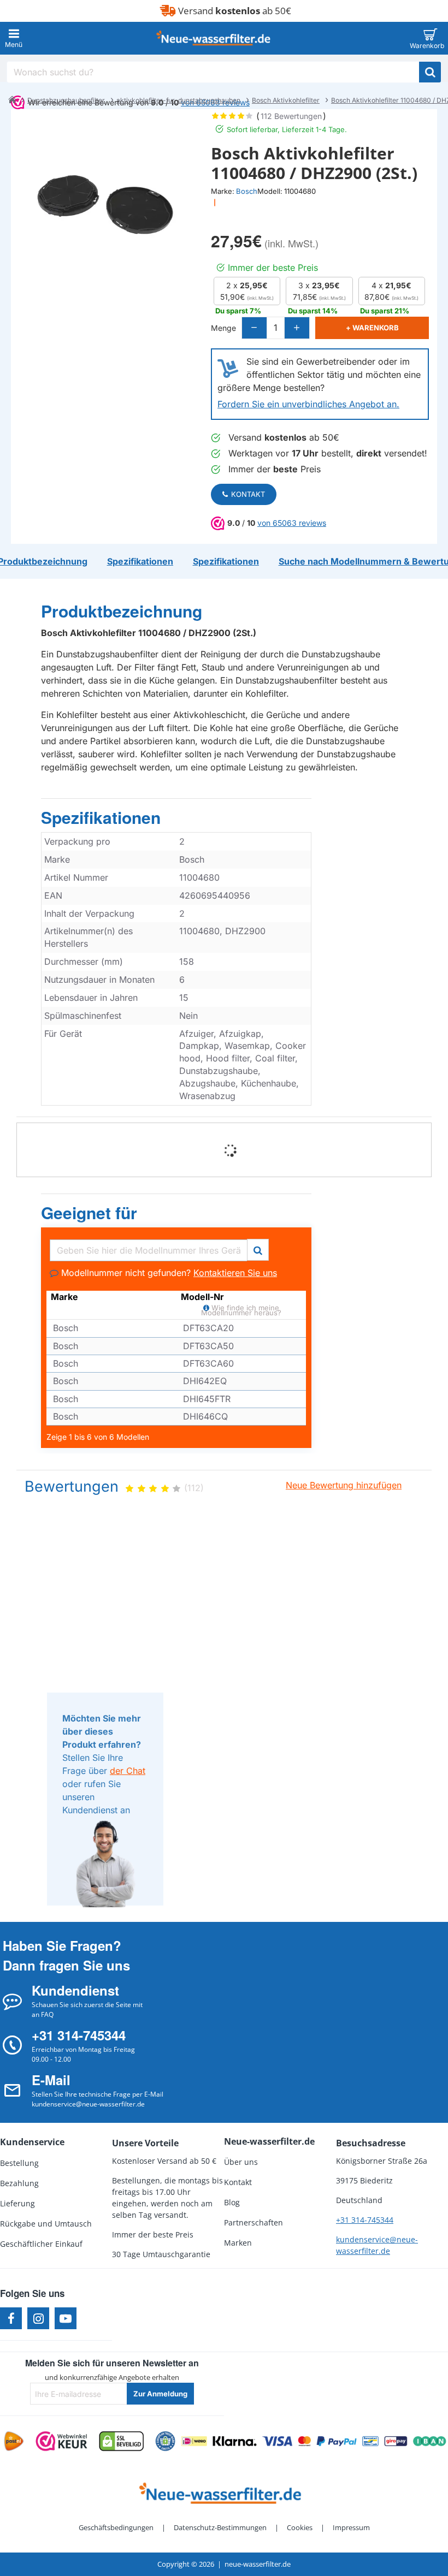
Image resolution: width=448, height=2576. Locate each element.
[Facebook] (11, 2318)
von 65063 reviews (292, 523)
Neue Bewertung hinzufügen (344, 1485)
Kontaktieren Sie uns (235, 1273)
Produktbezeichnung (122, 612)
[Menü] (14, 38)
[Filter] (258, 1248)
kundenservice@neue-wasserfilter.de (377, 2245)
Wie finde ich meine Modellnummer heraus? (241, 1310)
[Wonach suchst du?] (430, 72)
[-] (255, 328)
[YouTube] (66, 2318)
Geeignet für (89, 1213)
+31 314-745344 (365, 2220)
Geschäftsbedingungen (116, 2527)
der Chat (128, 1771)
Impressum (351, 2527)
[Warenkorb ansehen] (430, 38)
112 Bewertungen (291, 116)
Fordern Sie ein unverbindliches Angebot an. (308, 404)
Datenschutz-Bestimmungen (220, 2527)
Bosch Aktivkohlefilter (286, 100)
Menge (223, 328)
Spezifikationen (101, 818)
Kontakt (248, 494)
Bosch (247, 191)
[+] (297, 328)
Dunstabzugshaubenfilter (66, 100)
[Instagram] (38, 2318)
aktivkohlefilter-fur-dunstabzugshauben (178, 100)
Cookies (300, 2527)
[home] (12, 99)
